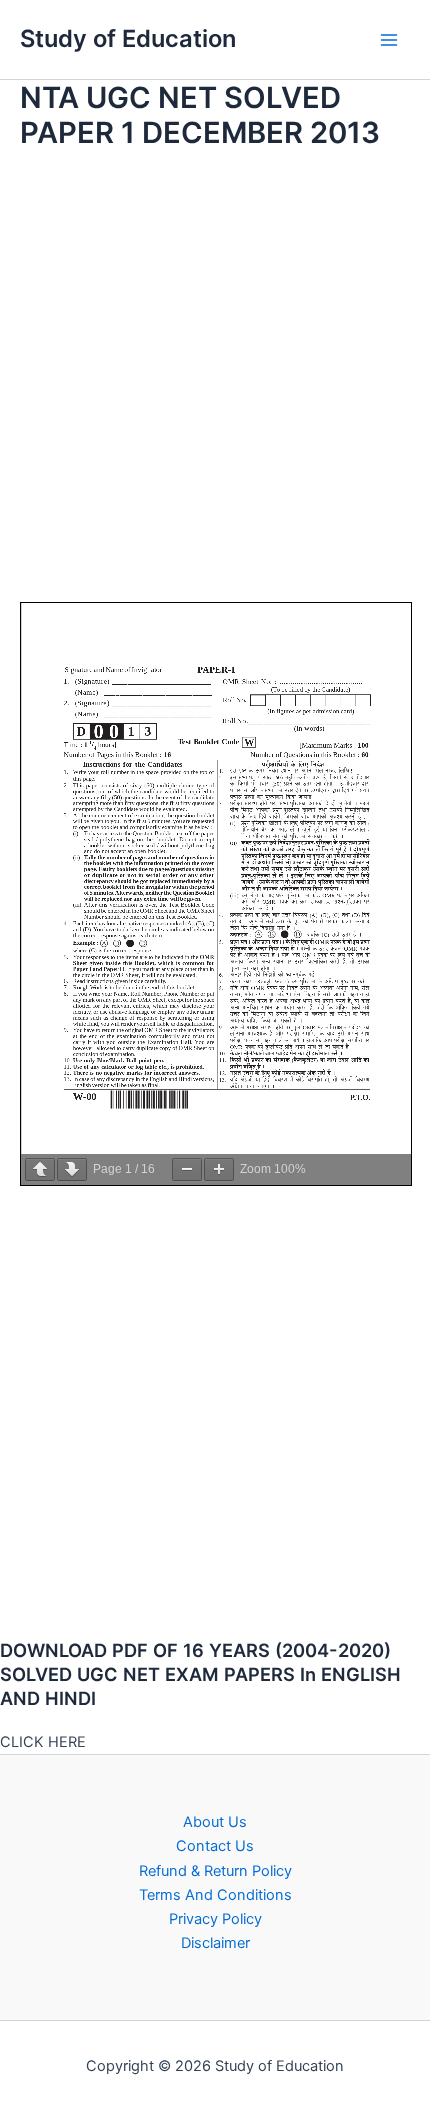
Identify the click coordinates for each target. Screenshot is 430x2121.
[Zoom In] (219, 1169)
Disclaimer (215, 1943)
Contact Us (215, 1846)
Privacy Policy (215, 1919)
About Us (215, 1822)
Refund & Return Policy (215, 1871)
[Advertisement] (215, 387)
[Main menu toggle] (389, 40)
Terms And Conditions (215, 1895)
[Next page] (72, 1169)
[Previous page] (40, 1169)
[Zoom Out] (187, 1169)
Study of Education (128, 38)
